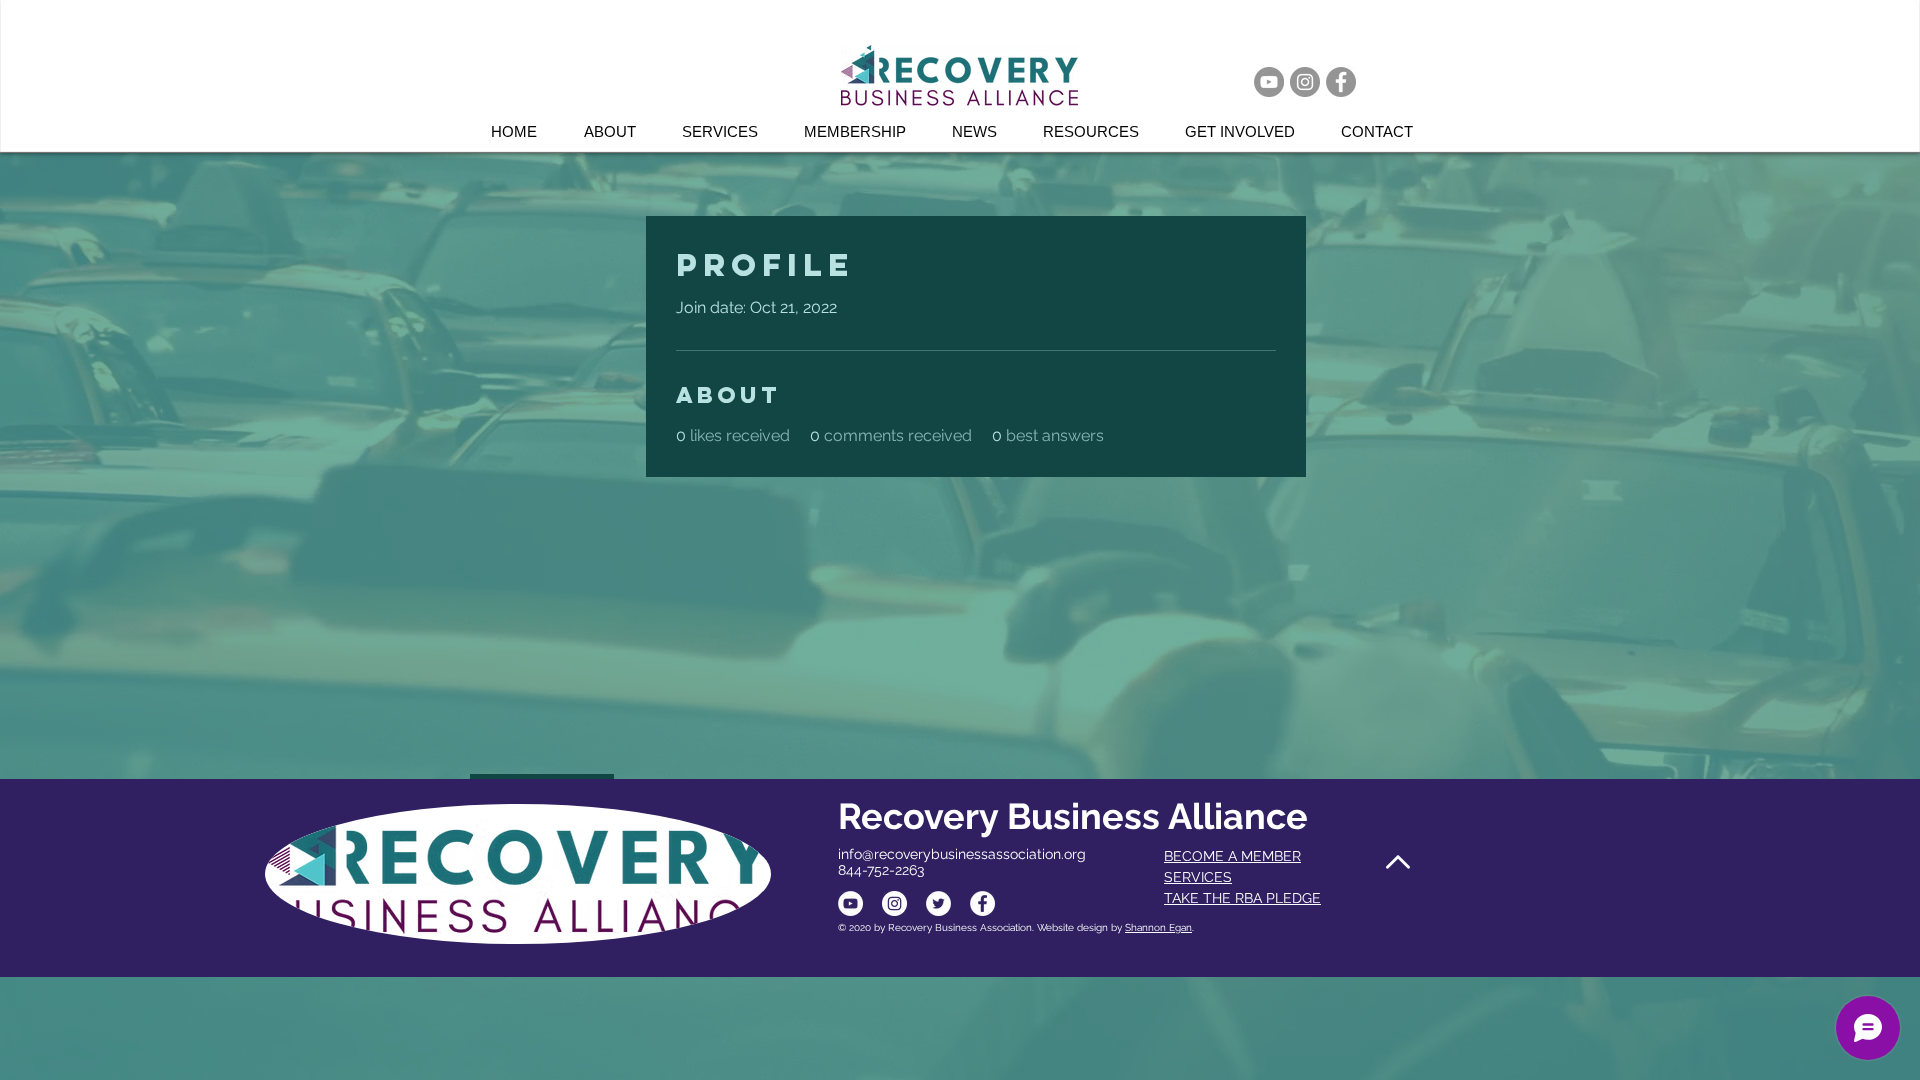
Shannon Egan (1158, 927)
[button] (728, 131)
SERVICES (1198, 877)
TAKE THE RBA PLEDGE (1242, 898)
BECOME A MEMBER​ (1232, 856)
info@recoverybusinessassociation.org (962, 854)
